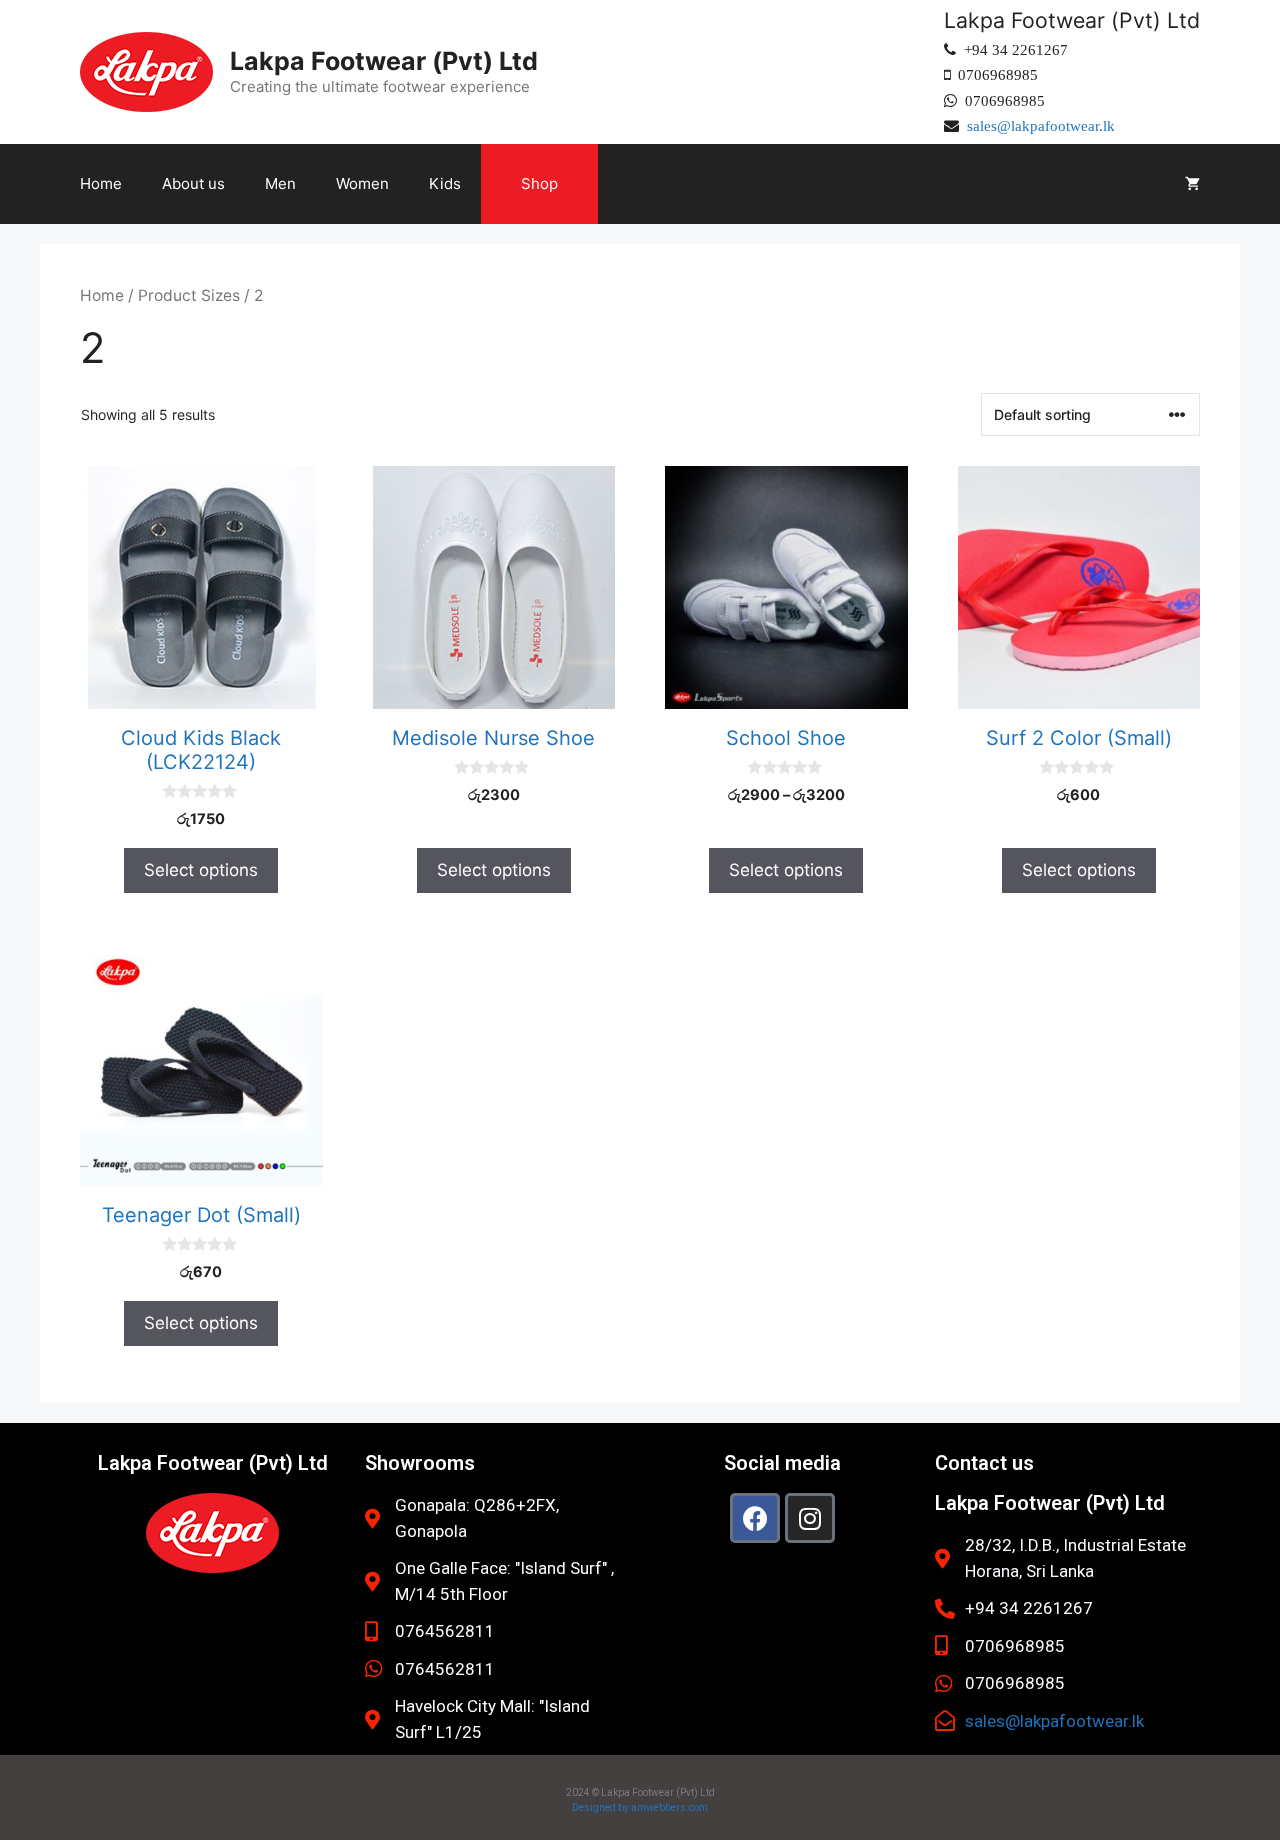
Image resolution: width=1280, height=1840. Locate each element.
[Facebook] (755, 1518)
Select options (201, 870)
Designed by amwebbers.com (640, 1807)
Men (280, 183)
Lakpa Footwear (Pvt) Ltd (384, 61)
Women (362, 183)
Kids (445, 183)
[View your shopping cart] (1192, 184)
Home (101, 183)
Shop (539, 183)
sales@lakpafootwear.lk (1041, 125)
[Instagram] (810, 1518)
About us (193, 183)
